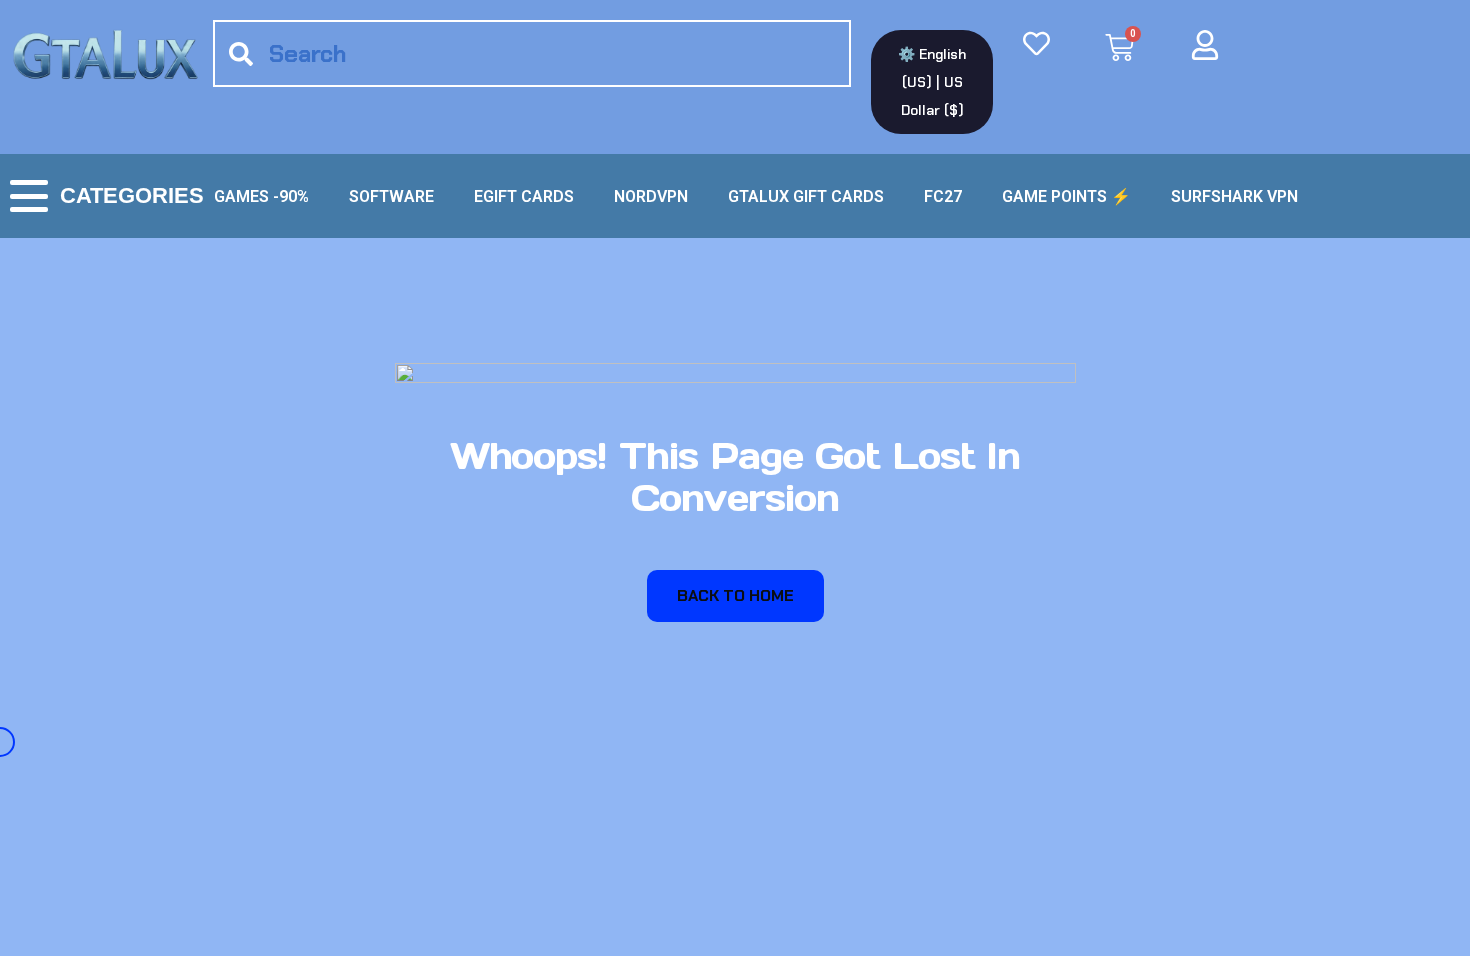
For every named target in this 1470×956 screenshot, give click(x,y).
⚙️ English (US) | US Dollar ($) (932, 82)
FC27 (943, 196)
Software (391, 196)
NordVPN (651, 196)
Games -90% (261, 196)
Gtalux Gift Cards (806, 196)
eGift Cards (524, 196)
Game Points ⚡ (1066, 196)
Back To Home (735, 595)
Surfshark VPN (1234, 196)
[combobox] (532, 53)
